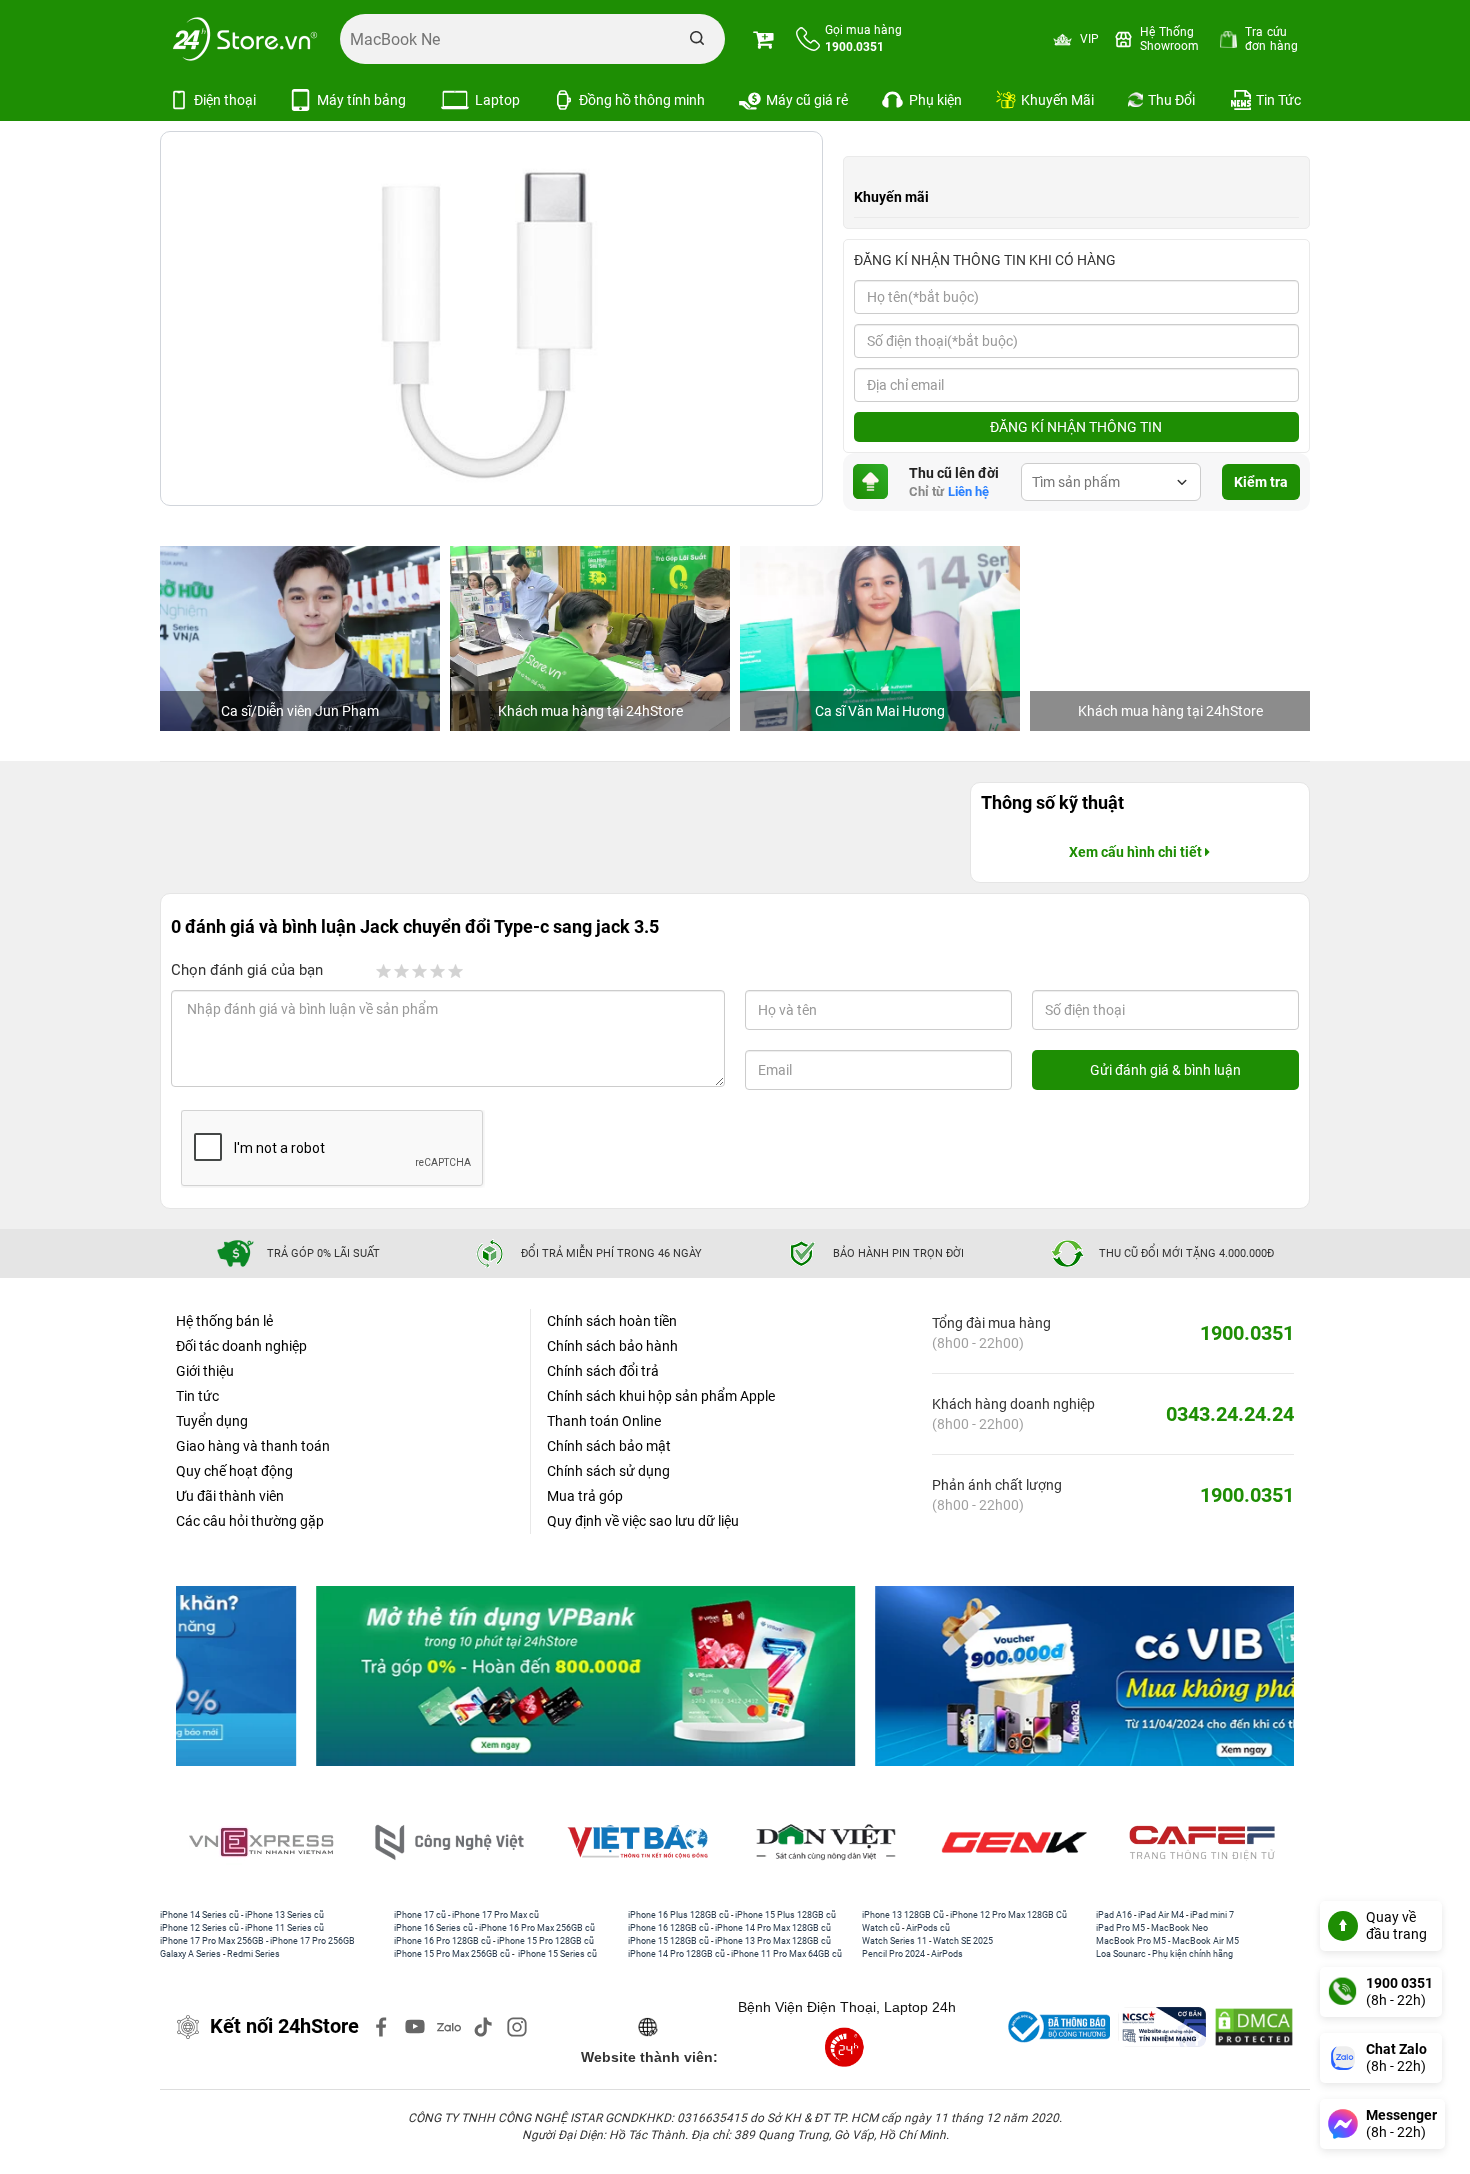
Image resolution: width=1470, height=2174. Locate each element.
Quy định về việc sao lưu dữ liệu (643, 1521)
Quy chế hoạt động (234, 1471)
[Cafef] (1206, 1842)
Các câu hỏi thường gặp (250, 1521)
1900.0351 (1247, 1333)
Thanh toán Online (604, 1421)
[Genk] (1018, 1842)
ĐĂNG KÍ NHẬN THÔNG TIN (1076, 427)
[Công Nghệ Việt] (453, 1842)
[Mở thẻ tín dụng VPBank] (455, 1676)
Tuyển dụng (212, 1421)
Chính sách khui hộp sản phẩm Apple (661, 1396)
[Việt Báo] (641, 1842)
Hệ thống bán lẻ (224, 1321)
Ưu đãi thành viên (230, 1496)
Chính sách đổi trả (603, 1371)
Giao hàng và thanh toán (253, 1446)
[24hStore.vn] (245, 39)
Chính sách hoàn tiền (612, 1321)
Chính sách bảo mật (609, 1446)
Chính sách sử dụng (608, 1471)
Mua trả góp (585, 1496)
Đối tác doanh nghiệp (241, 1346)
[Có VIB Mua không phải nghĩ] (1014, 1676)
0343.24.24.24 (1230, 1414)
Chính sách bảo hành (612, 1346)
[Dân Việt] (830, 1842)
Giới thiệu (205, 1371)
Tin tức (197, 1396)
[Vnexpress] (265, 1842)
